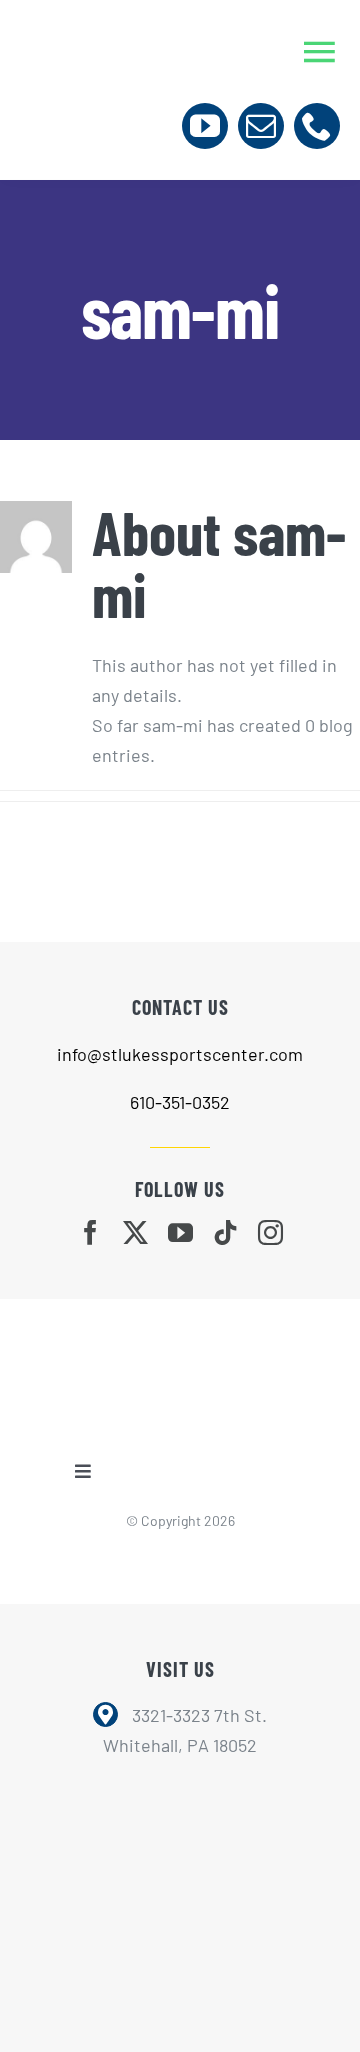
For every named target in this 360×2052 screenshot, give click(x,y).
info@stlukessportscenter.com (180, 1054)
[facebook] (90, 1232)
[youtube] (205, 126)
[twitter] (135, 1232)
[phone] (317, 126)
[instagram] (270, 1232)
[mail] (261, 126)
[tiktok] (225, 1232)
